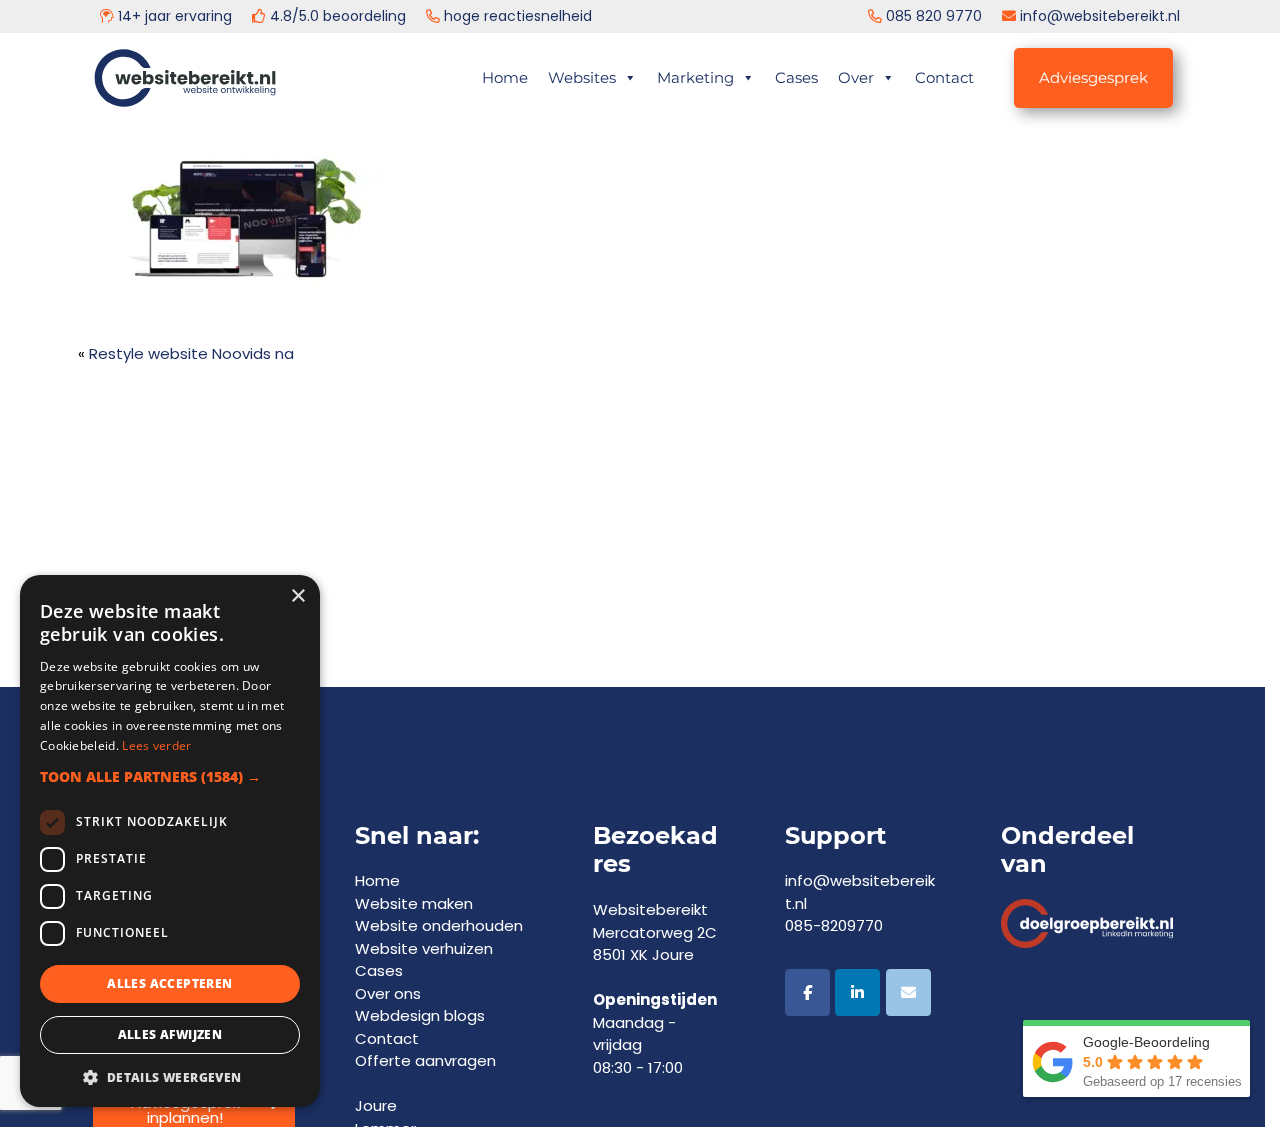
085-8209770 (834, 925)
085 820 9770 (934, 16)
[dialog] (170, 841)
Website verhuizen (424, 948)
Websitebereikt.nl (205, 70)
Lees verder (156, 745)
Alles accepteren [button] (169, 983)
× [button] (297, 596)
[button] (170, 776)
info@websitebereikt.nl (1100, 16)
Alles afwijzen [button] (170, 1034)
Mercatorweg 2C (655, 932)
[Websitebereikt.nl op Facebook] (807, 992)
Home (505, 77)
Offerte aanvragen (425, 1060)
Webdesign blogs (420, 1015)
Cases (796, 77)
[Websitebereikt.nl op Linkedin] (857, 992)
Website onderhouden (439, 925)
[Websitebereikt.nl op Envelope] (908, 992)
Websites (582, 77)
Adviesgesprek (1093, 77)
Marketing (695, 77)
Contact (944, 77)
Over (856, 77)
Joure (376, 1105)
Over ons (388, 993)
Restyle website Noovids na (191, 353)
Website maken (414, 903)
